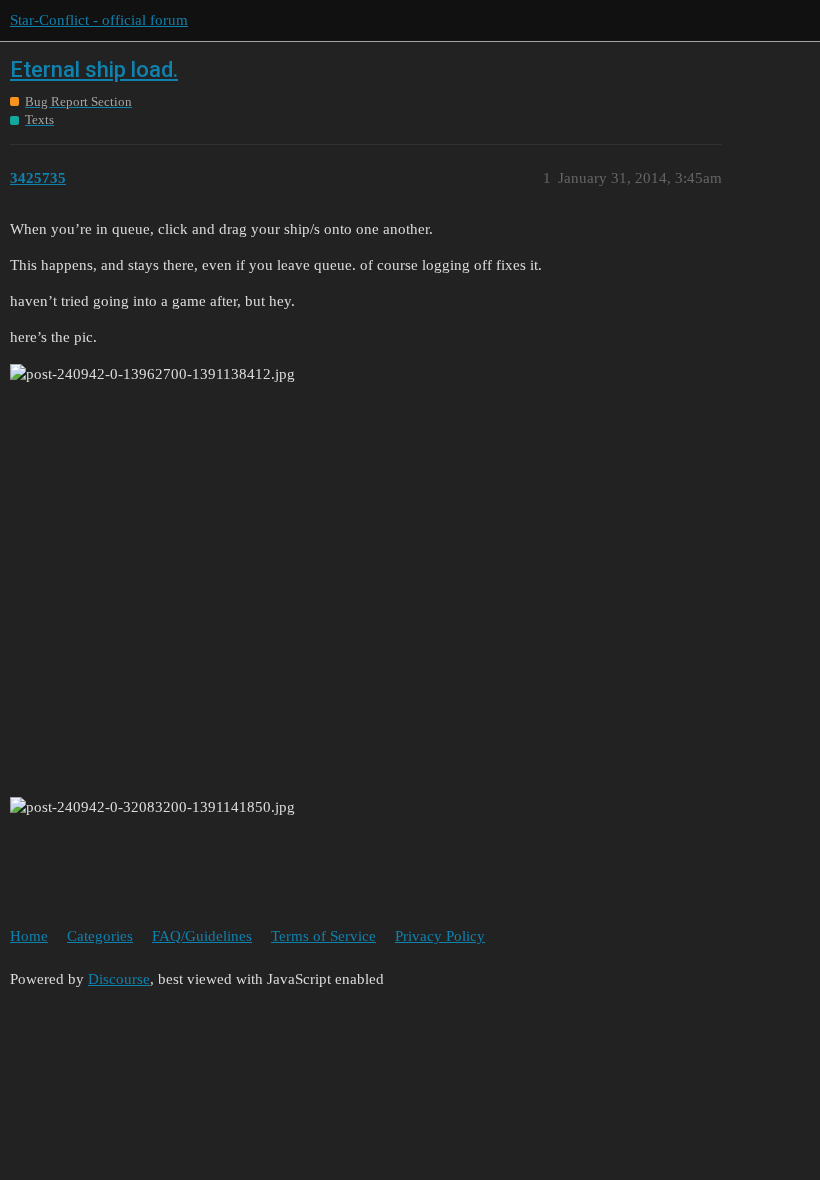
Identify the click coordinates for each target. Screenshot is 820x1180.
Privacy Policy (440, 936)
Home (29, 936)
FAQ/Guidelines (202, 936)
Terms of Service (323, 936)
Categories (100, 936)
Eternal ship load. (94, 69)
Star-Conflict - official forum (99, 20)
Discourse (119, 979)
